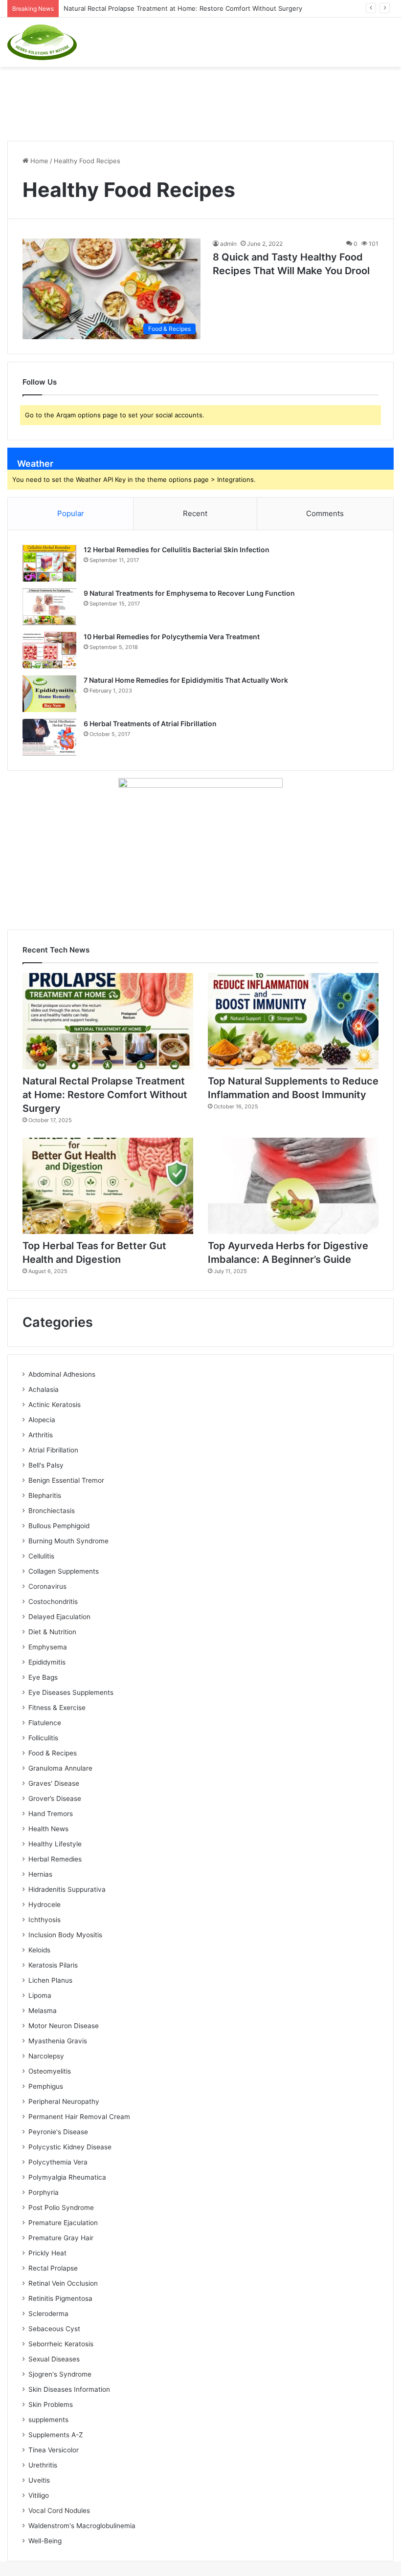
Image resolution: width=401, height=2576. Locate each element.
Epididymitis (47, 1662)
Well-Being (45, 2541)
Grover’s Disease (55, 1798)
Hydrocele (45, 1905)
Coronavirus (47, 1586)
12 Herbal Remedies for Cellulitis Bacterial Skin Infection (177, 550)
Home (38, 161)
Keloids (39, 1950)
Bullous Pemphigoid (59, 1526)
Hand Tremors (51, 1814)
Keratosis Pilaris (53, 1965)
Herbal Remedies (55, 1859)
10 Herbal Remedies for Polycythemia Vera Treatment (172, 637)
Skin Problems (51, 2404)
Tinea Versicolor (54, 2450)
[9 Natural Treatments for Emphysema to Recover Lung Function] (49, 607)
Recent (195, 513)
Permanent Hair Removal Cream (79, 2117)
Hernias (40, 1874)
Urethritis (43, 2465)
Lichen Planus (50, 1980)
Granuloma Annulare (60, 1768)
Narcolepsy (46, 2056)
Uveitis (39, 2480)
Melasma (43, 2011)
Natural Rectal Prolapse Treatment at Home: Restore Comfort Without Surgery (105, 1095)
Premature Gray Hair (61, 2238)
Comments (325, 513)
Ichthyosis (45, 1920)
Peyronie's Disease (58, 2132)
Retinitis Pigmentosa (60, 2298)
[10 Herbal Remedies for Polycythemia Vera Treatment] (49, 650)
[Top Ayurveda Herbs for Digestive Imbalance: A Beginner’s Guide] (293, 1186)
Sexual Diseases (54, 2359)
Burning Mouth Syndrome (68, 1541)
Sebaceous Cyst (54, 2329)
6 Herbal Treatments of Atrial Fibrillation (150, 724)
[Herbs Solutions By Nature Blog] (42, 42)
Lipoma (40, 1995)
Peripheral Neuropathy (64, 2101)
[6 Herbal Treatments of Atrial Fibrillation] (49, 737)
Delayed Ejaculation (59, 1617)
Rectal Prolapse (53, 2268)
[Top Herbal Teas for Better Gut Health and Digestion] (108, 1186)
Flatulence (45, 1723)
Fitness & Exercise (57, 1708)
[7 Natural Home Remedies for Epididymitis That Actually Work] (49, 694)
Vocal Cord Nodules (59, 2511)
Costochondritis (53, 1602)
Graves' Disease (54, 1783)
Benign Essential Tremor (66, 1480)
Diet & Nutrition (52, 1632)
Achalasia (44, 1389)
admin (228, 244)
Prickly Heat (47, 2253)
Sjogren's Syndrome (60, 2374)
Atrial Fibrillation (53, 1450)
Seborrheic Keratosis (61, 2344)
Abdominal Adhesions (62, 1374)
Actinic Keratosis (55, 1405)
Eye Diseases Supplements (71, 1692)
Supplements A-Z (56, 2435)
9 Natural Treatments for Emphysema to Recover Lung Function (189, 593)
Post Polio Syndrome (61, 2208)
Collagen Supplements (64, 1571)
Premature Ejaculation (63, 2223)
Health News (48, 1829)
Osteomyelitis (50, 2071)
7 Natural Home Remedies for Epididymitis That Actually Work (186, 680)
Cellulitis (41, 1556)
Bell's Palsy (46, 1465)
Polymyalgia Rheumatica (67, 2177)
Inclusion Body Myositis (65, 1935)
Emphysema (48, 1647)
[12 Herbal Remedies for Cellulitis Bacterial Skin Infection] (49, 563)
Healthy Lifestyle (55, 1844)
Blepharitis (45, 1495)
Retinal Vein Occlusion (63, 2283)
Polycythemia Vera (58, 2162)
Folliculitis (43, 1738)
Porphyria (44, 2192)
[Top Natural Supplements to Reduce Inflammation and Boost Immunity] (293, 1021)
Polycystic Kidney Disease (70, 2147)
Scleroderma (48, 2314)
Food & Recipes (53, 1753)
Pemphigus (46, 2086)
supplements (48, 2420)
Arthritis (41, 1435)
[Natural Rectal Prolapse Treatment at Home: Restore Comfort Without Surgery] (108, 1021)
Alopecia (42, 1420)
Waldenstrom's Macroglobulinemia (82, 2526)
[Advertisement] (200, 99)
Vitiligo (39, 2495)
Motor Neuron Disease (64, 2026)
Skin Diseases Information (69, 2389)
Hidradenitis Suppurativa (67, 1889)
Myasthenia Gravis (58, 2041)
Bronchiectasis (52, 1511)
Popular (71, 513)
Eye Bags (43, 1677)
